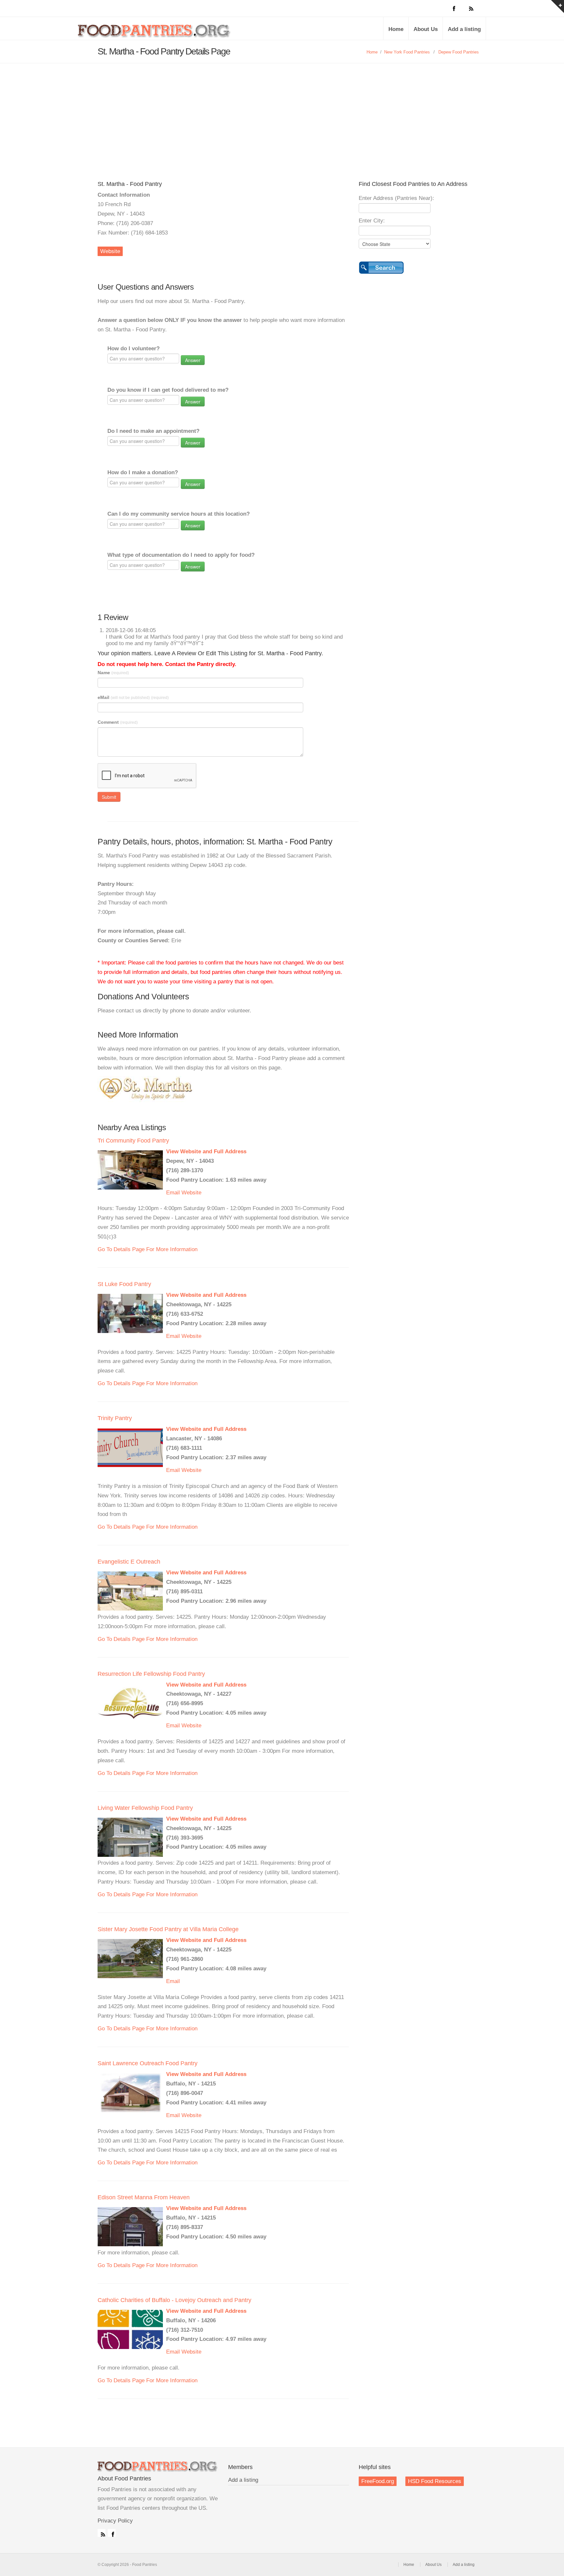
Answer (193, 360)
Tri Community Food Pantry (133, 1141)
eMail (133, 697)
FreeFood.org (378, 2481)
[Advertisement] (282, 112)
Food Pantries (155, 33)
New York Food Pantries (407, 52)
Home (396, 29)
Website (110, 251)
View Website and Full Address (206, 1152)
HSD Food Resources (435, 2481)
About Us (426, 29)
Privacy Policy (115, 2521)
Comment (118, 722)
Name (113, 673)
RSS (102, 2533)
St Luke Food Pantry (124, 1284)
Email (173, 1193)
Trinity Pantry (115, 1418)
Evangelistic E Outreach (129, 1562)
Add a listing (464, 29)
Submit (109, 797)
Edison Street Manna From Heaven (144, 2197)
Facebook (112, 2533)
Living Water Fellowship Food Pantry (145, 1808)
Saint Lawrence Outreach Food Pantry (148, 2063)
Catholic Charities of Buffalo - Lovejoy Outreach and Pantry (174, 2300)
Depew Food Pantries (459, 52)
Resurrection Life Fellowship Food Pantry (151, 1674)
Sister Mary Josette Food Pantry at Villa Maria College (168, 1929)
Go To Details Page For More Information (148, 1249)
